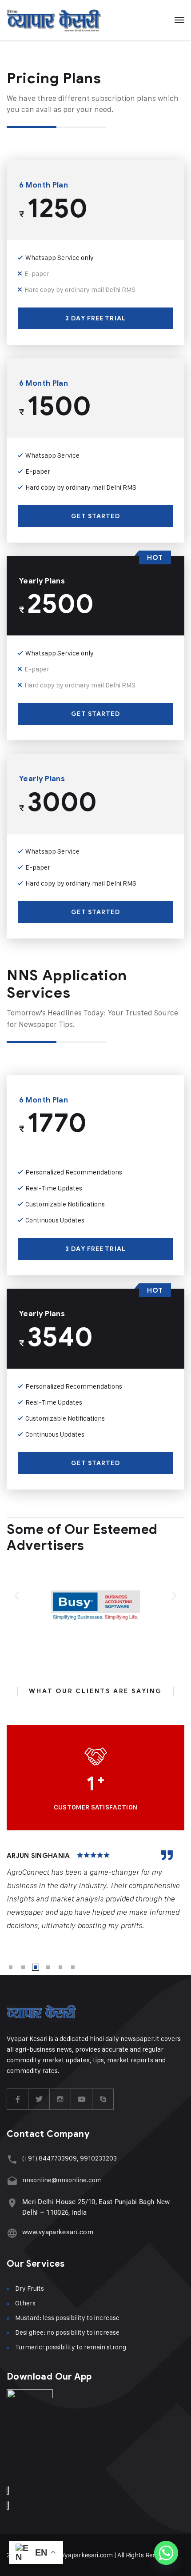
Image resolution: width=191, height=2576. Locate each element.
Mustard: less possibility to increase (67, 2318)
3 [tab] (36, 1967)
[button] (17, 1596)
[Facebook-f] (18, 2099)
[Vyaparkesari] (54, 20)
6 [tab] (73, 1967)
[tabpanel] (95, 1891)
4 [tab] (48, 1967)
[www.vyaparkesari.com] (12, 2233)
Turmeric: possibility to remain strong (71, 2347)
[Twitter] (39, 2099)
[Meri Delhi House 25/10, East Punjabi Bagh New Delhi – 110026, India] (12, 2203)
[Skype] (103, 2099)
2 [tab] (23, 1967)
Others (25, 2303)
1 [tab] (11, 1967)
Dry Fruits (30, 2288)
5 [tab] (60, 1967)
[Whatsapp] (166, 2553)
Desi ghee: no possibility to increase (67, 2332)
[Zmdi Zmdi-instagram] (60, 2099)
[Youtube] (82, 2099)
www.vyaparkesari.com (58, 2232)
